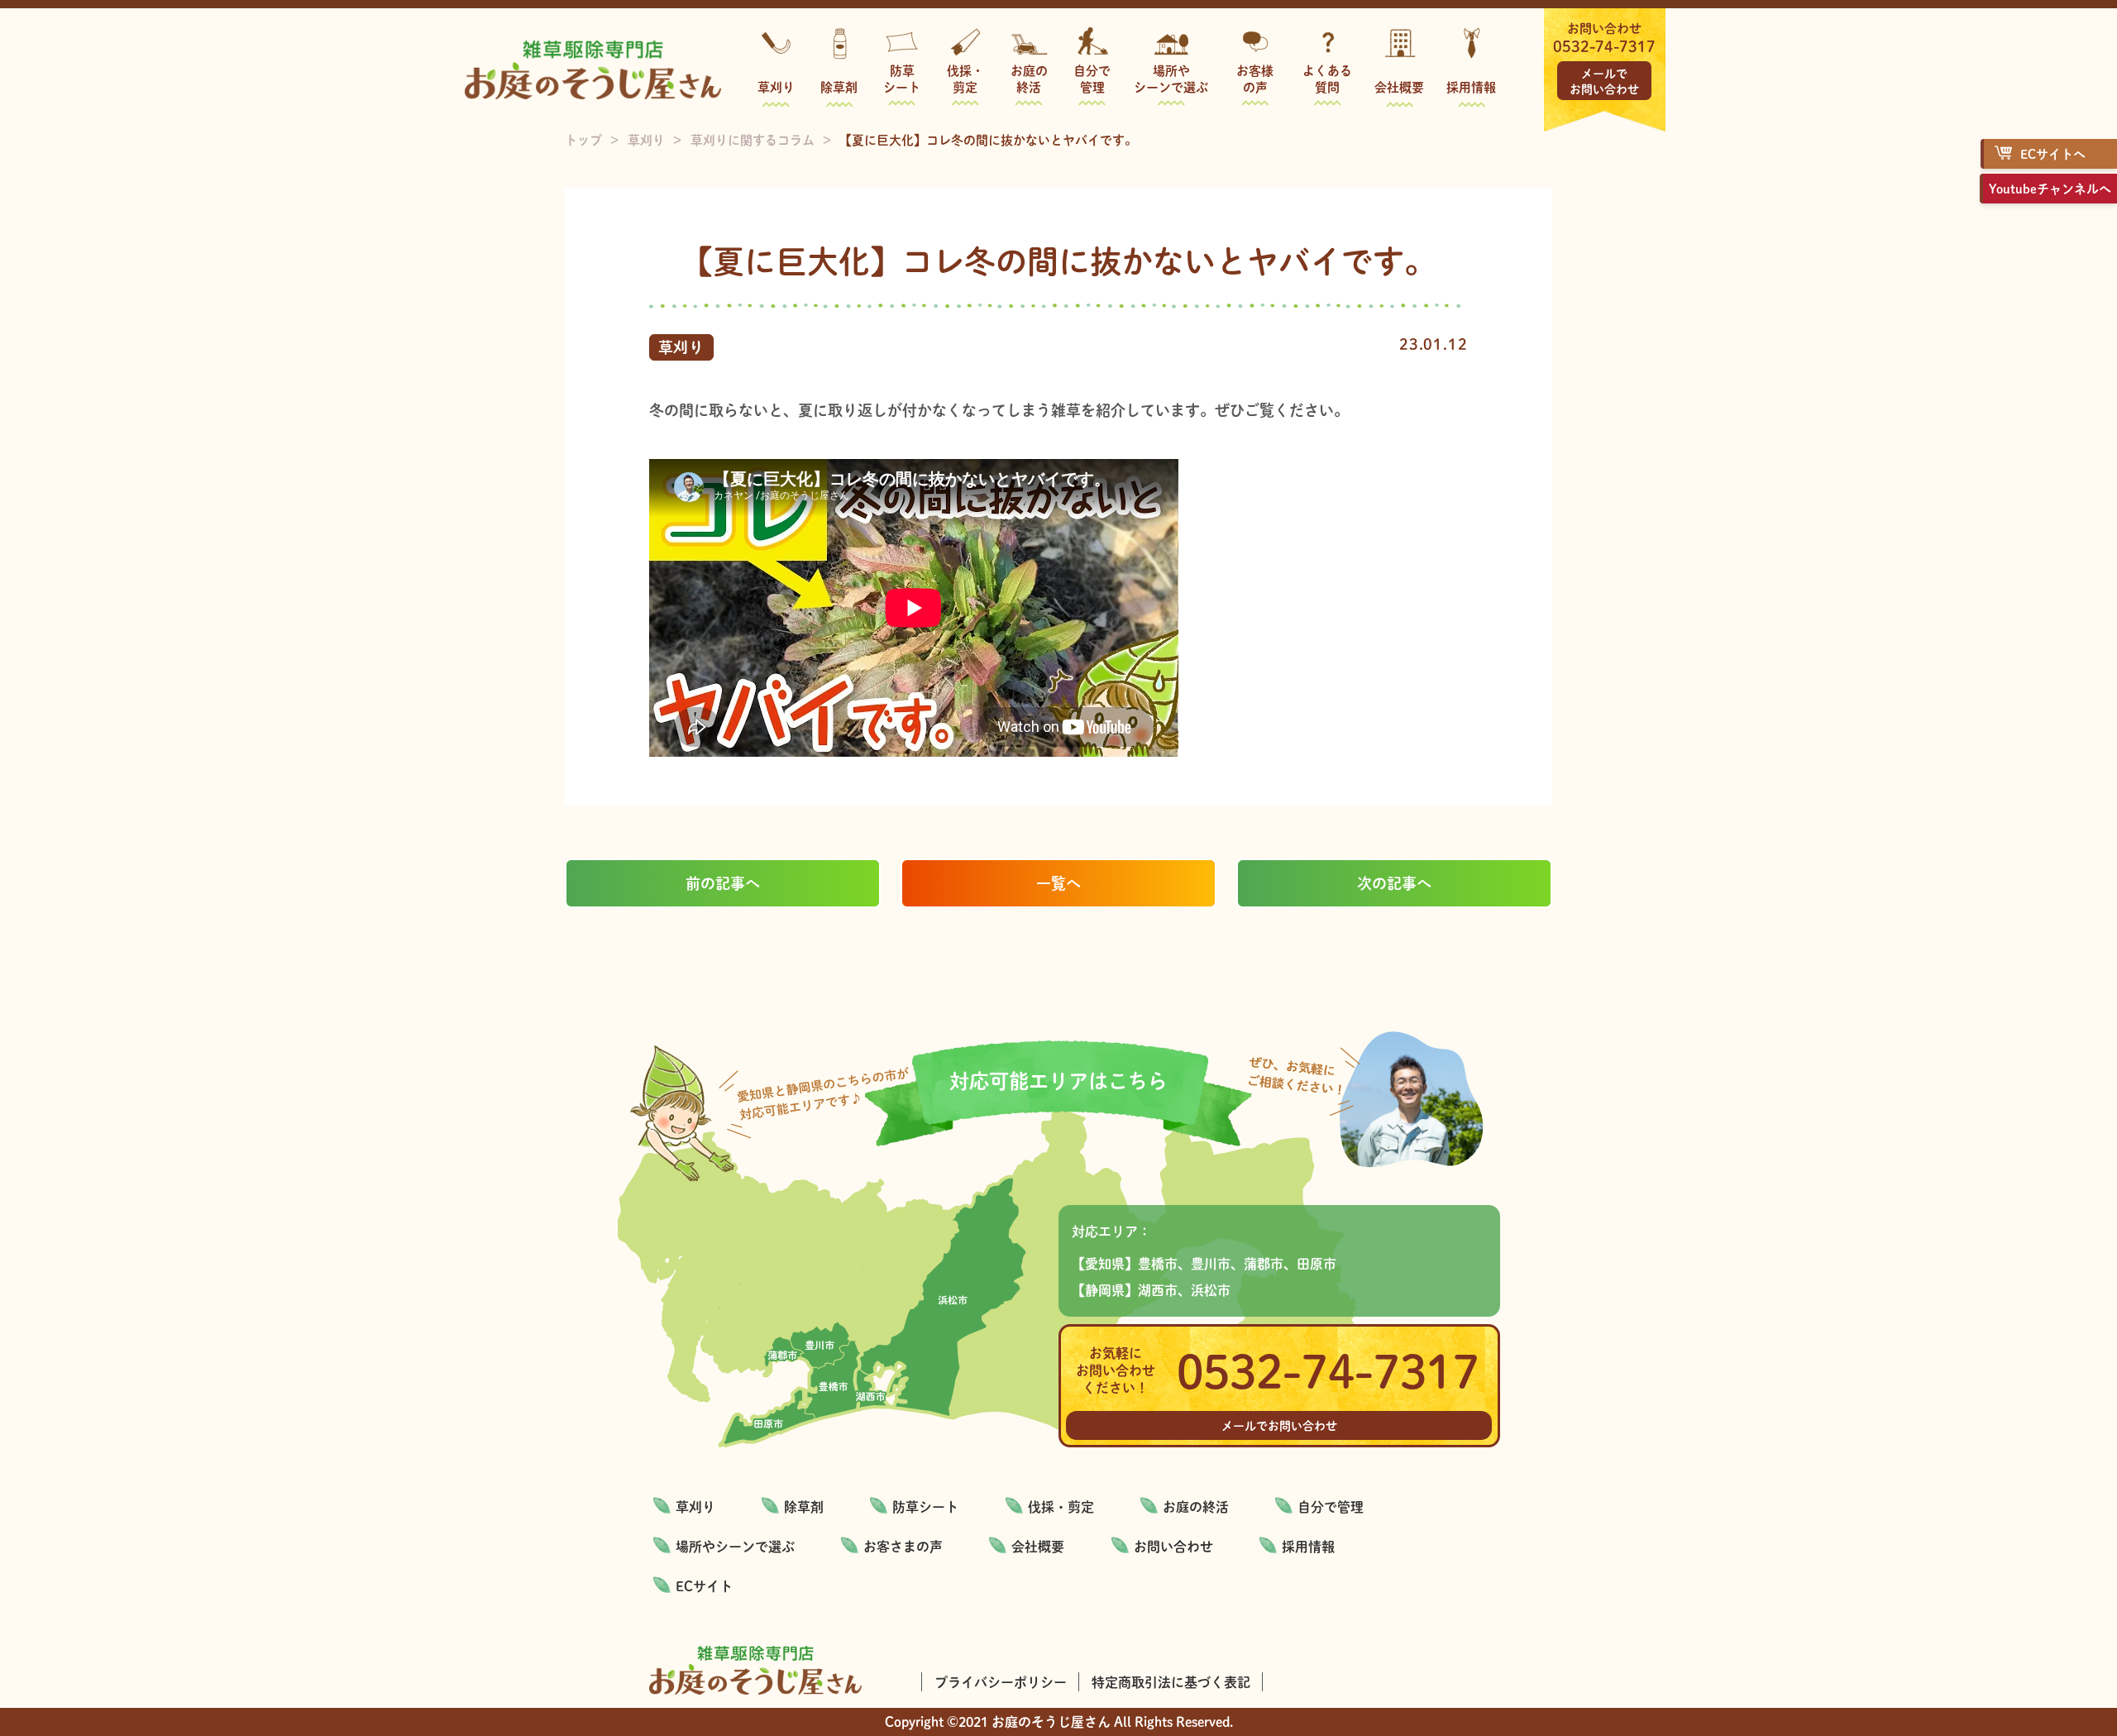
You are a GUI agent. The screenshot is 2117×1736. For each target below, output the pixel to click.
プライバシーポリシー (1001, 1682)
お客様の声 (1255, 78)
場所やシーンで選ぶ (1171, 78)
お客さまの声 (903, 1546)
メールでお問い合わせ (1604, 81)
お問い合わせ (1173, 1546)
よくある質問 (1327, 78)
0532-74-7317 (1604, 46)
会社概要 (1399, 86)
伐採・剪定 (965, 78)
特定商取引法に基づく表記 (1171, 1682)
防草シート (902, 78)
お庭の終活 (1029, 78)
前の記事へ (723, 883)
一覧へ (1058, 883)
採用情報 (1471, 86)
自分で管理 (1092, 78)
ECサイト (704, 1586)
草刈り (776, 86)
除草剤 (839, 86)
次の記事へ (1394, 883)
